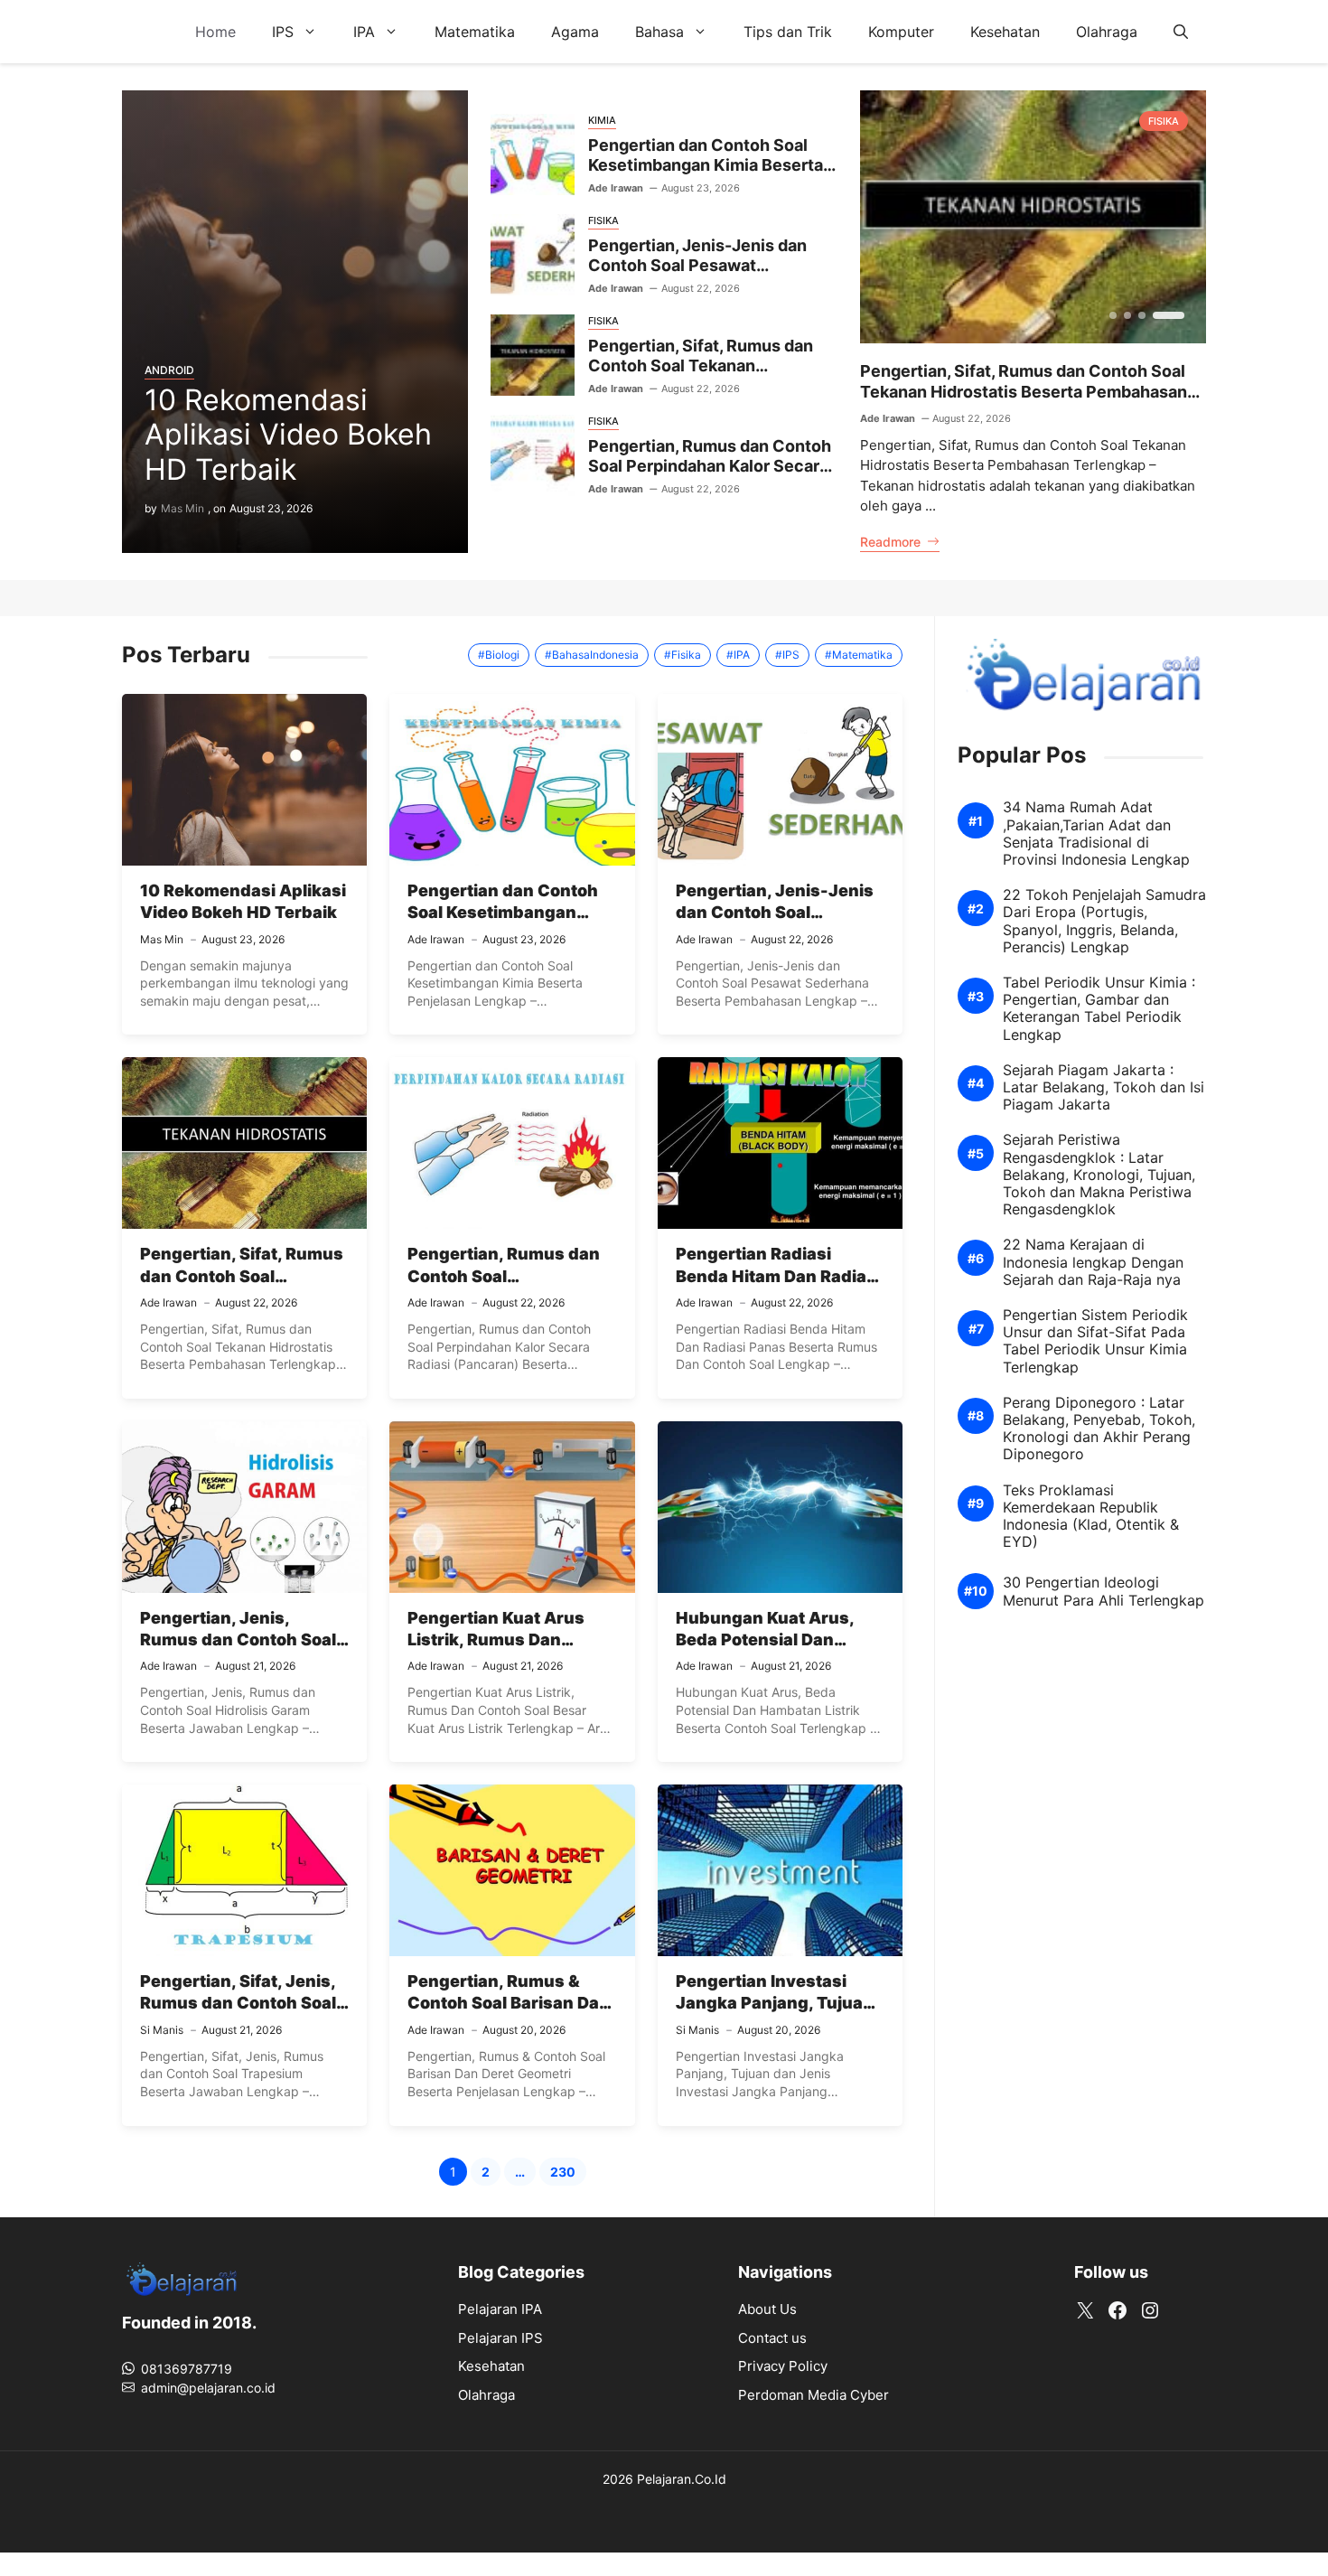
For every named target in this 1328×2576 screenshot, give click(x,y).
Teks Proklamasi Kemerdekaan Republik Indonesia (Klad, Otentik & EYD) (1091, 1516)
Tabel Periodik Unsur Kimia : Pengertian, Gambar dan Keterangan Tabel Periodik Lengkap (1099, 1009)
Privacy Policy (783, 2366)
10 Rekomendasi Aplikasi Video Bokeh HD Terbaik (288, 435)
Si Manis (162, 2030)
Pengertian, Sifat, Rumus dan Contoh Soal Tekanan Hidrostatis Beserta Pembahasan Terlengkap (701, 376)
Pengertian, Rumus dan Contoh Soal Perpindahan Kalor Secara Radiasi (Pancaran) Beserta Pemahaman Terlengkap (710, 477)
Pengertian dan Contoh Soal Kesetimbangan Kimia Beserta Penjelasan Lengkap (706, 165)
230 (568, 2174)
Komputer (901, 32)
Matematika (475, 32)
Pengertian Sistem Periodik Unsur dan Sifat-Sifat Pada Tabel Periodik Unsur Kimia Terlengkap (1095, 1341)
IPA (364, 32)
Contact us (772, 2338)
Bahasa (659, 32)
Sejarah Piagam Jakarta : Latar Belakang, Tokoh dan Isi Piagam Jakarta (1104, 1087)
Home (215, 32)
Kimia (602, 120)
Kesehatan (1005, 32)
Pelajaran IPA (500, 2309)
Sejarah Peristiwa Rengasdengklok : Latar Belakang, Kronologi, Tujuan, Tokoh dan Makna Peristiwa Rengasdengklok (1099, 1175)
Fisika (603, 220)
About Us (767, 2309)
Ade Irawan (616, 188)
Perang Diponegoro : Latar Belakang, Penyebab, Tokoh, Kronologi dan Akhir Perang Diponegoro (1099, 1429)
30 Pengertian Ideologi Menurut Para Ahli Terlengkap (1104, 1591)
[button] (1181, 32)
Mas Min (182, 508)
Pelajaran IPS (500, 2338)
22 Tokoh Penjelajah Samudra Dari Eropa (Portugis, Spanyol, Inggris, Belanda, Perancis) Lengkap (1104, 921)
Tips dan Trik (788, 32)
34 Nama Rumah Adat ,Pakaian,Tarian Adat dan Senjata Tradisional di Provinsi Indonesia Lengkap (1096, 834)
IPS (283, 32)
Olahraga (1107, 32)
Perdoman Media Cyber (814, 2395)
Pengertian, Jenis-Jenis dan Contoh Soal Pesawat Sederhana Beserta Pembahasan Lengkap (697, 276)
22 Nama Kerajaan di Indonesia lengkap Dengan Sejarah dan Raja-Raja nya (1093, 1262)
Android (169, 370)
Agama (575, 32)
